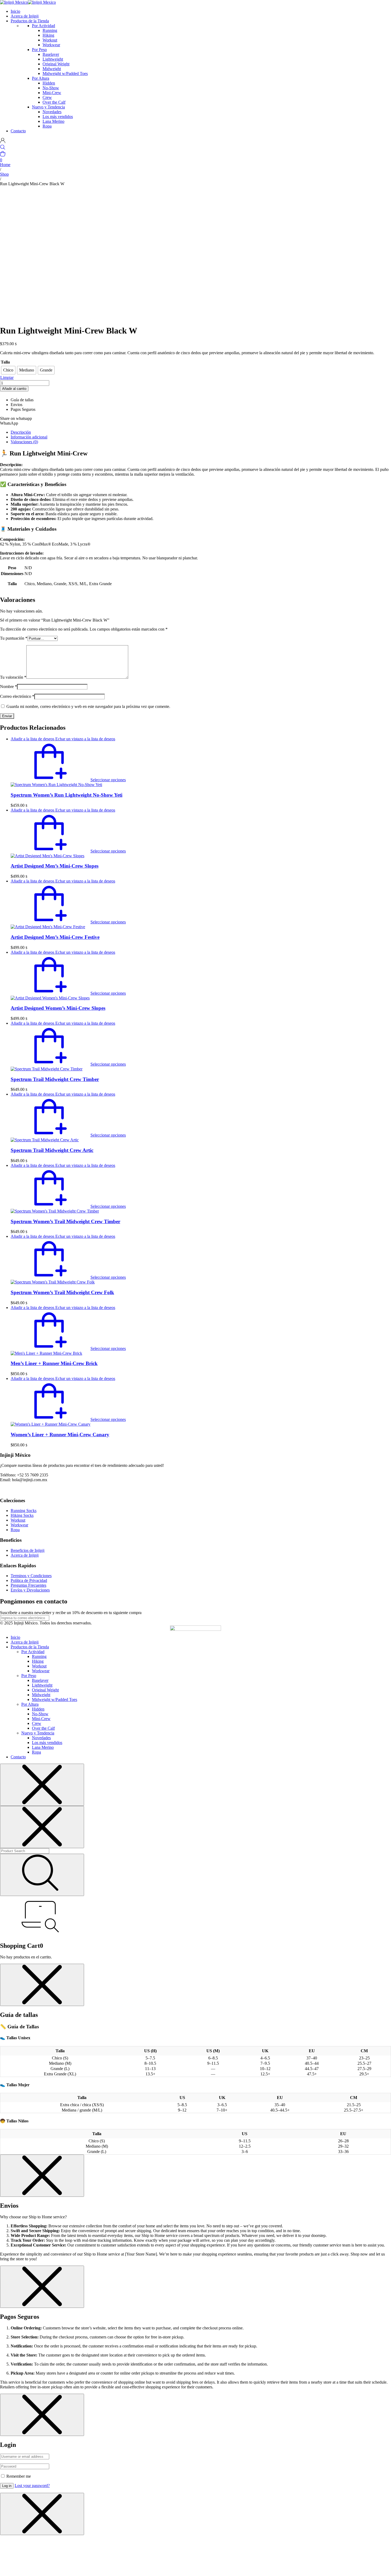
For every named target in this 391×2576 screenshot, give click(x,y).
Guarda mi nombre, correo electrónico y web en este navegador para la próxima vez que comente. (88, 706)
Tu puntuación (14, 638)
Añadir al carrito (14, 389)
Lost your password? (32, 2486)
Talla (5, 362)
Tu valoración (13, 677)
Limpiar (7, 377)
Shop (4, 174)
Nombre (9, 687)
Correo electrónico (17, 696)
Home (5, 165)
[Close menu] (42, 1785)
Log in (7, 2486)
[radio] (8, 370)
